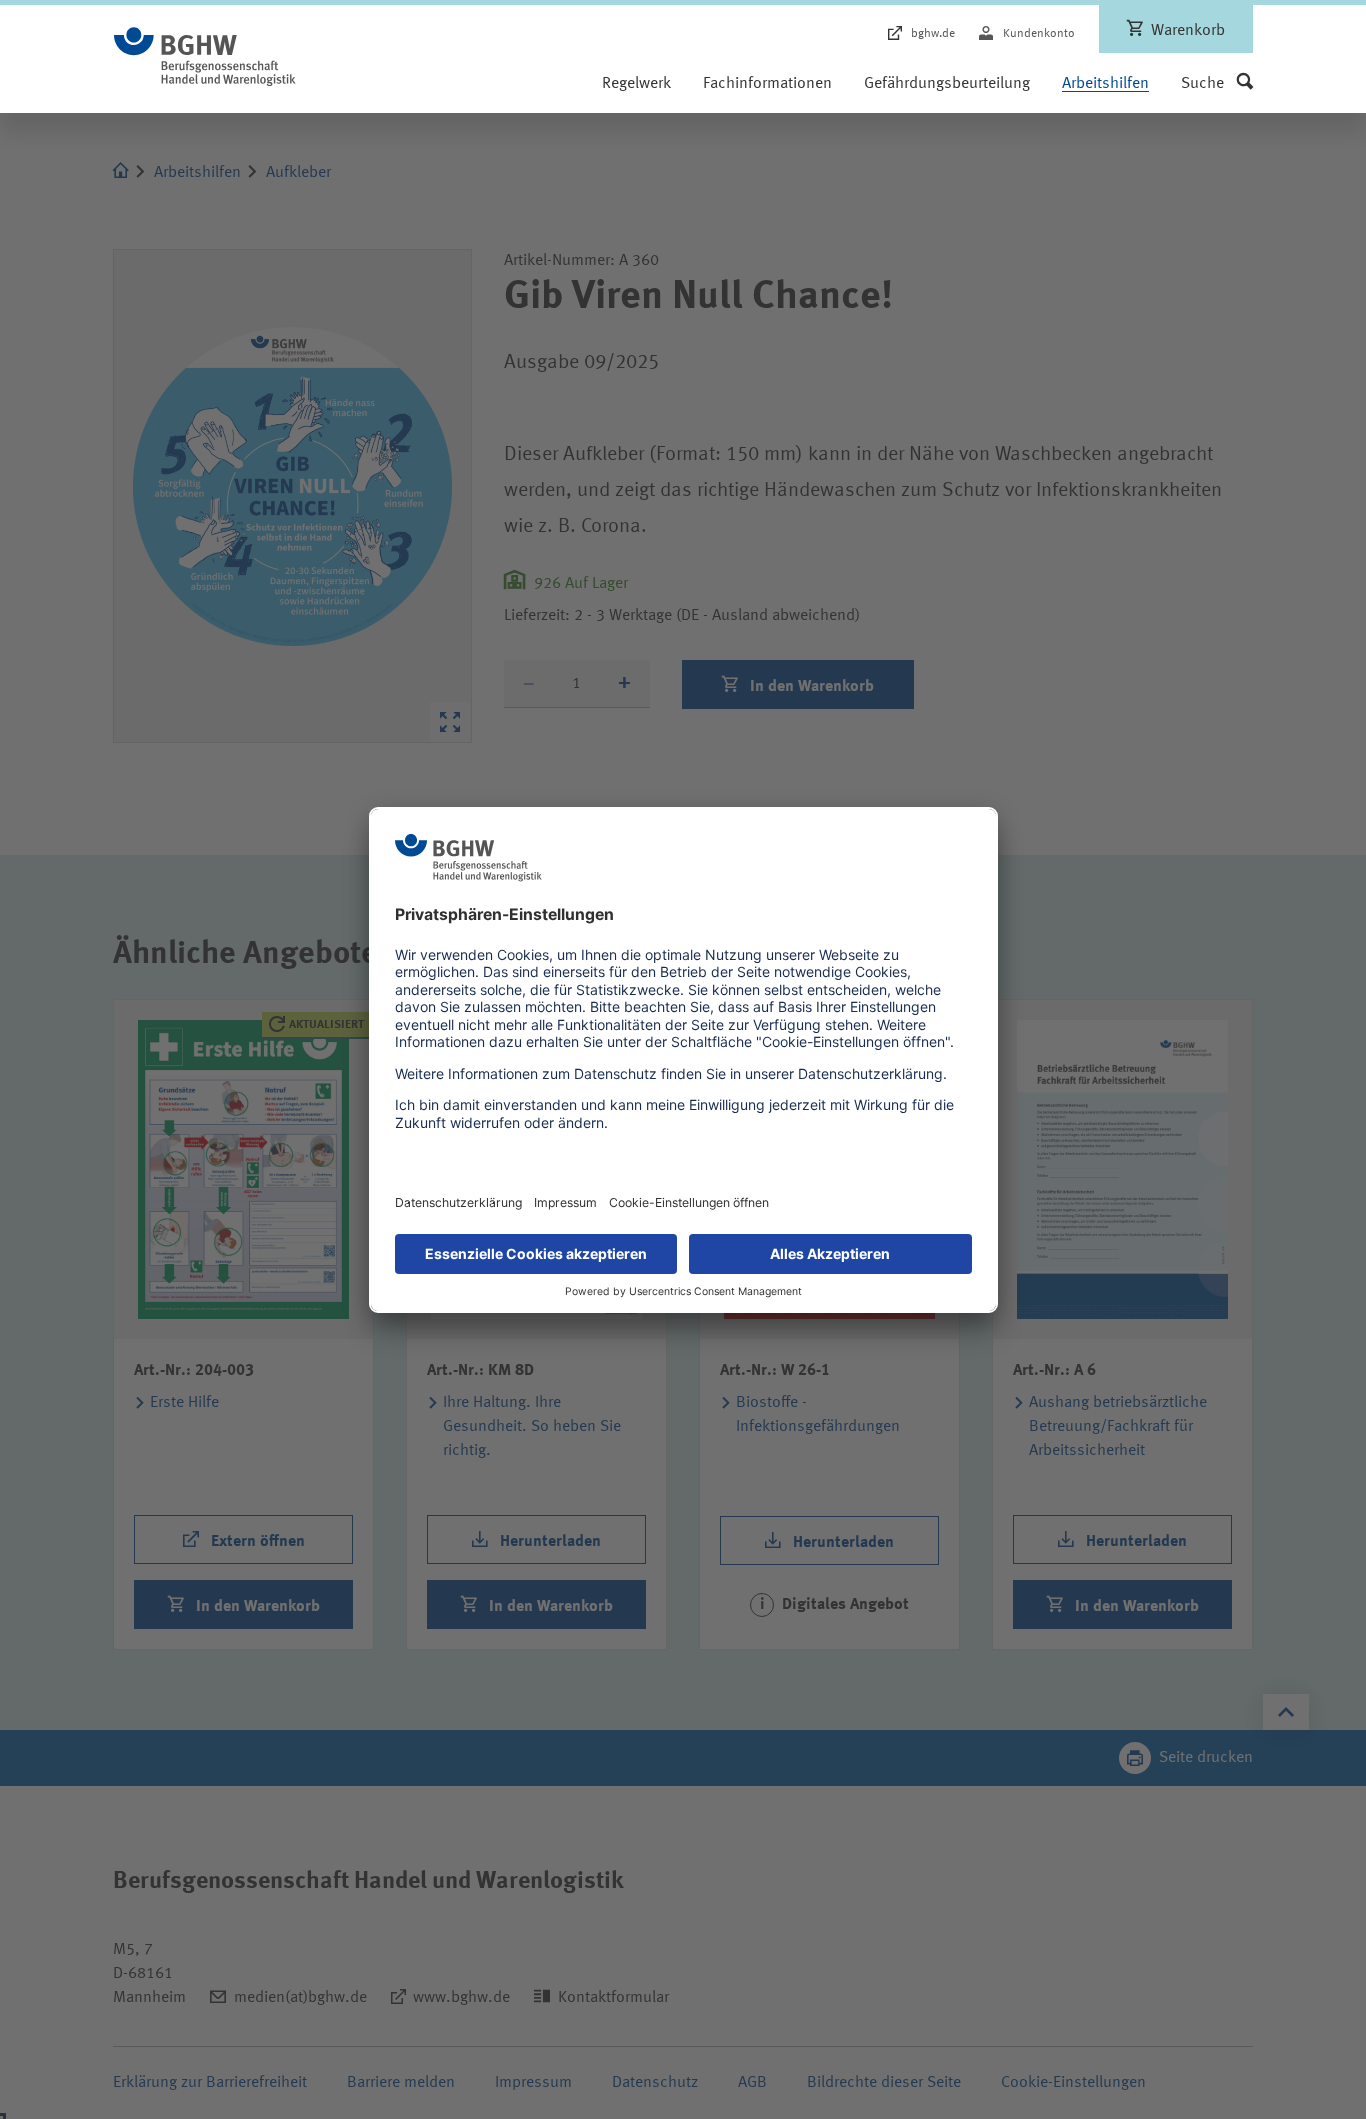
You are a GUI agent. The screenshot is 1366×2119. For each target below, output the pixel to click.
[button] (1217, 84)
